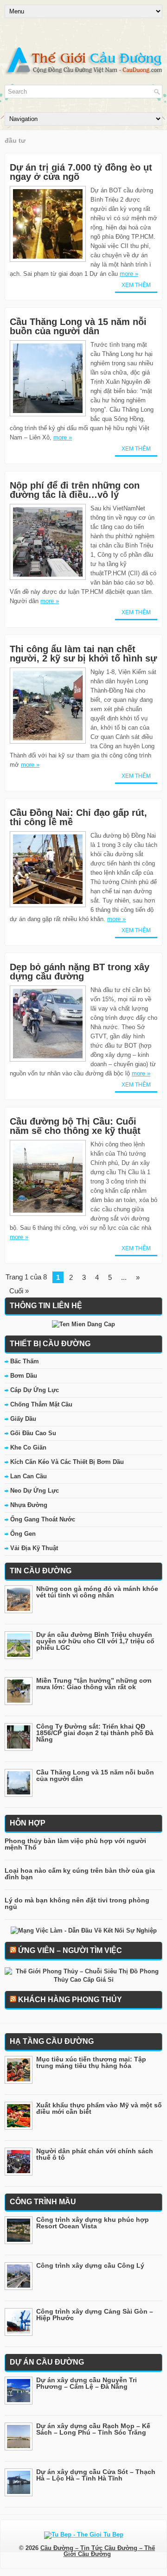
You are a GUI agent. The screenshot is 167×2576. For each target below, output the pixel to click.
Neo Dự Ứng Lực (35, 1491)
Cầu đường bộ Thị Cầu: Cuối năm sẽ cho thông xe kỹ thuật (75, 1126)
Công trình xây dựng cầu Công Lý (90, 2265)
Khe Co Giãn (28, 1447)
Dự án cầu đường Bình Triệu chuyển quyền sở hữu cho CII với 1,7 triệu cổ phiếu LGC (95, 1641)
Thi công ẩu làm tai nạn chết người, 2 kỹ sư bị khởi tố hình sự (83, 654)
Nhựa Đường (29, 1505)
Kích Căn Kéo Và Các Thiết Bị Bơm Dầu (67, 1462)
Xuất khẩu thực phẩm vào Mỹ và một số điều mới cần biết (99, 2108)
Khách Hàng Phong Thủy (70, 2000)
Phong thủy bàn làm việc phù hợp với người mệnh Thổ (75, 1844)
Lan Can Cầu (29, 1476)
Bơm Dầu (24, 1376)
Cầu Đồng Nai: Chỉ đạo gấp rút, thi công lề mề (78, 817)
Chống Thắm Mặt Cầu (41, 1404)
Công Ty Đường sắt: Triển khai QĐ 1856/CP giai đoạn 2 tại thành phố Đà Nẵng (95, 1733)
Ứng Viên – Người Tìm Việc (70, 1950)
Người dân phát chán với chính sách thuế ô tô (95, 2154)
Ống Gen (23, 1534)
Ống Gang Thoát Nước (43, 1519)
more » (129, 274)
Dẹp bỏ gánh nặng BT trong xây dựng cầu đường (80, 972)
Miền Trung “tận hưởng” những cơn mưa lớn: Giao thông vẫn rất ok (94, 1684)
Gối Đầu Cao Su (33, 1433)
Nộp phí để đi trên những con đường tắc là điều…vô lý (75, 490)
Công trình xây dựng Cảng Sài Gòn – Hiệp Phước (95, 2315)
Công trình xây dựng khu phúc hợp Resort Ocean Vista (93, 2223)
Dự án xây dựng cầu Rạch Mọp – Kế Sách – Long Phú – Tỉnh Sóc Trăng (93, 2429)
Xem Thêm (136, 285)
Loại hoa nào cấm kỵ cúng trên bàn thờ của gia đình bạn (80, 1874)
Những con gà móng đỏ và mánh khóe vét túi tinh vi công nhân (97, 1592)
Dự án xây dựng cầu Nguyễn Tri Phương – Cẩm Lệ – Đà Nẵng (87, 2383)
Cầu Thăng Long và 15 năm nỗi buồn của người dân (78, 326)
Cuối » (19, 1291)
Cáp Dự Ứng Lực (35, 1390)
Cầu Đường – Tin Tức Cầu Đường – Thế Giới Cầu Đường (98, 2551)
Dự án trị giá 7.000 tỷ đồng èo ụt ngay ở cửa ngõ (81, 172)
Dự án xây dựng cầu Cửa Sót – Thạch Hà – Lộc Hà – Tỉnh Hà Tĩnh (96, 2475)
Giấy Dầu (23, 1419)
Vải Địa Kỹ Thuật (34, 1548)
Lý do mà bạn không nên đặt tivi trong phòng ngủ (77, 1903)
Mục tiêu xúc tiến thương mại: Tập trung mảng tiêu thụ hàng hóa (91, 2062)
